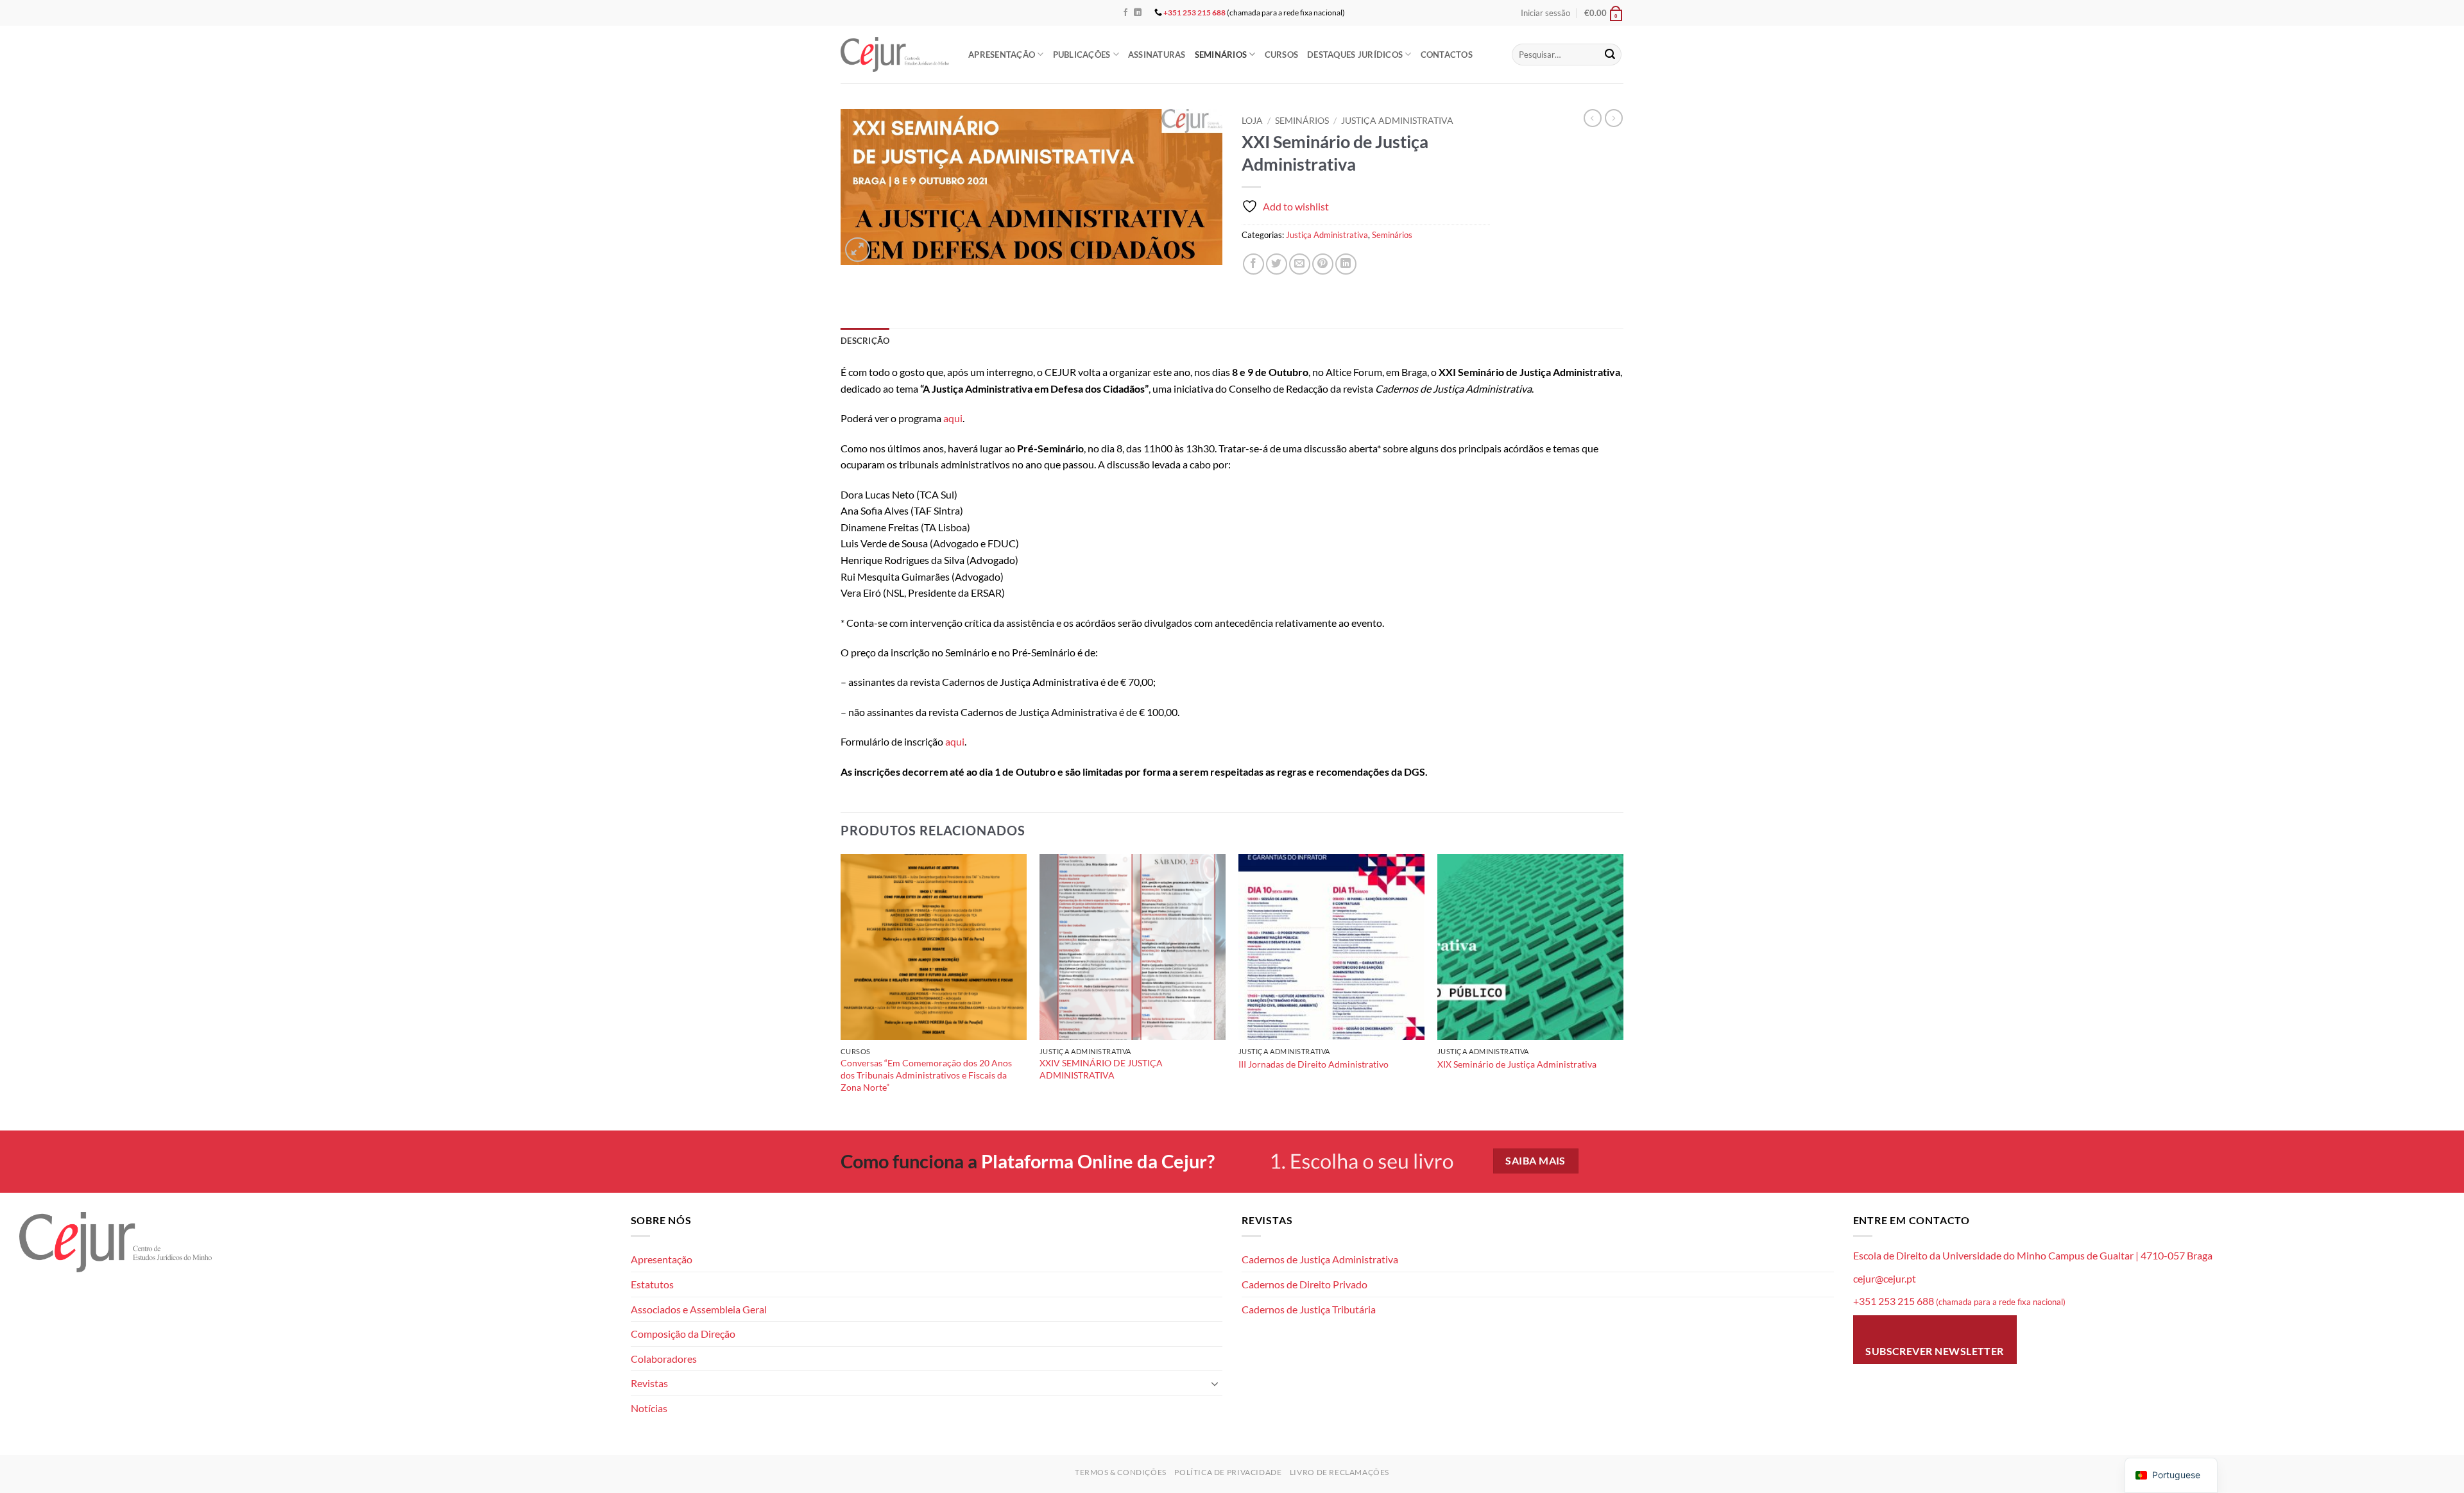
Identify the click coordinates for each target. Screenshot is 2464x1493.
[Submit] (1610, 55)
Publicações (1082, 55)
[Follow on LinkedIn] (1138, 13)
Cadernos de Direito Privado (1305, 1284)
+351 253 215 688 (1194, 13)
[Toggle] (1215, 1383)
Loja (1252, 121)
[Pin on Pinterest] (1323, 264)
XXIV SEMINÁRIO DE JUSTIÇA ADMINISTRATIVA (1101, 1069)
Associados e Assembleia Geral (699, 1309)
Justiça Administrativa (1397, 121)
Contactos (1447, 55)
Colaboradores (664, 1359)
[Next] (1623, 991)
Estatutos (652, 1284)
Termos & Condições (1121, 1472)
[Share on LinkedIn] (1346, 264)
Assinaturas (1157, 55)
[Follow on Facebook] (1125, 13)
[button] (1545, 13)
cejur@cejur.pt (1885, 1278)
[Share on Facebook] (1253, 264)
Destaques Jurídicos (1355, 55)
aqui (953, 418)
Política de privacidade (1228, 1472)
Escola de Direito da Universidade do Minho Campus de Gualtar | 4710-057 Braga (2033, 1255)
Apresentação (1002, 55)
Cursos (1282, 55)
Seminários (1221, 55)
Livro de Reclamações (1339, 1472)
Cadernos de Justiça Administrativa (1320, 1259)
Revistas (649, 1383)
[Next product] (1593, 118)
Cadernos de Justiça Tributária (1309, 1309)
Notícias (649, 1408)
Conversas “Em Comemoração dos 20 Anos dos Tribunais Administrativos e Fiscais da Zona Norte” (926, 1075)
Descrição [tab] (865, 341)
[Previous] (841, 991)
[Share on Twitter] (1277, 264)
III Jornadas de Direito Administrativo (1313, 1064)
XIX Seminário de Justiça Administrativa (1517, 1064)
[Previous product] (1614, 118)
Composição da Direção (683, 1334)
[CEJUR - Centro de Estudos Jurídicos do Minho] (895, 54)
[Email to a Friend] (1300, 264)
